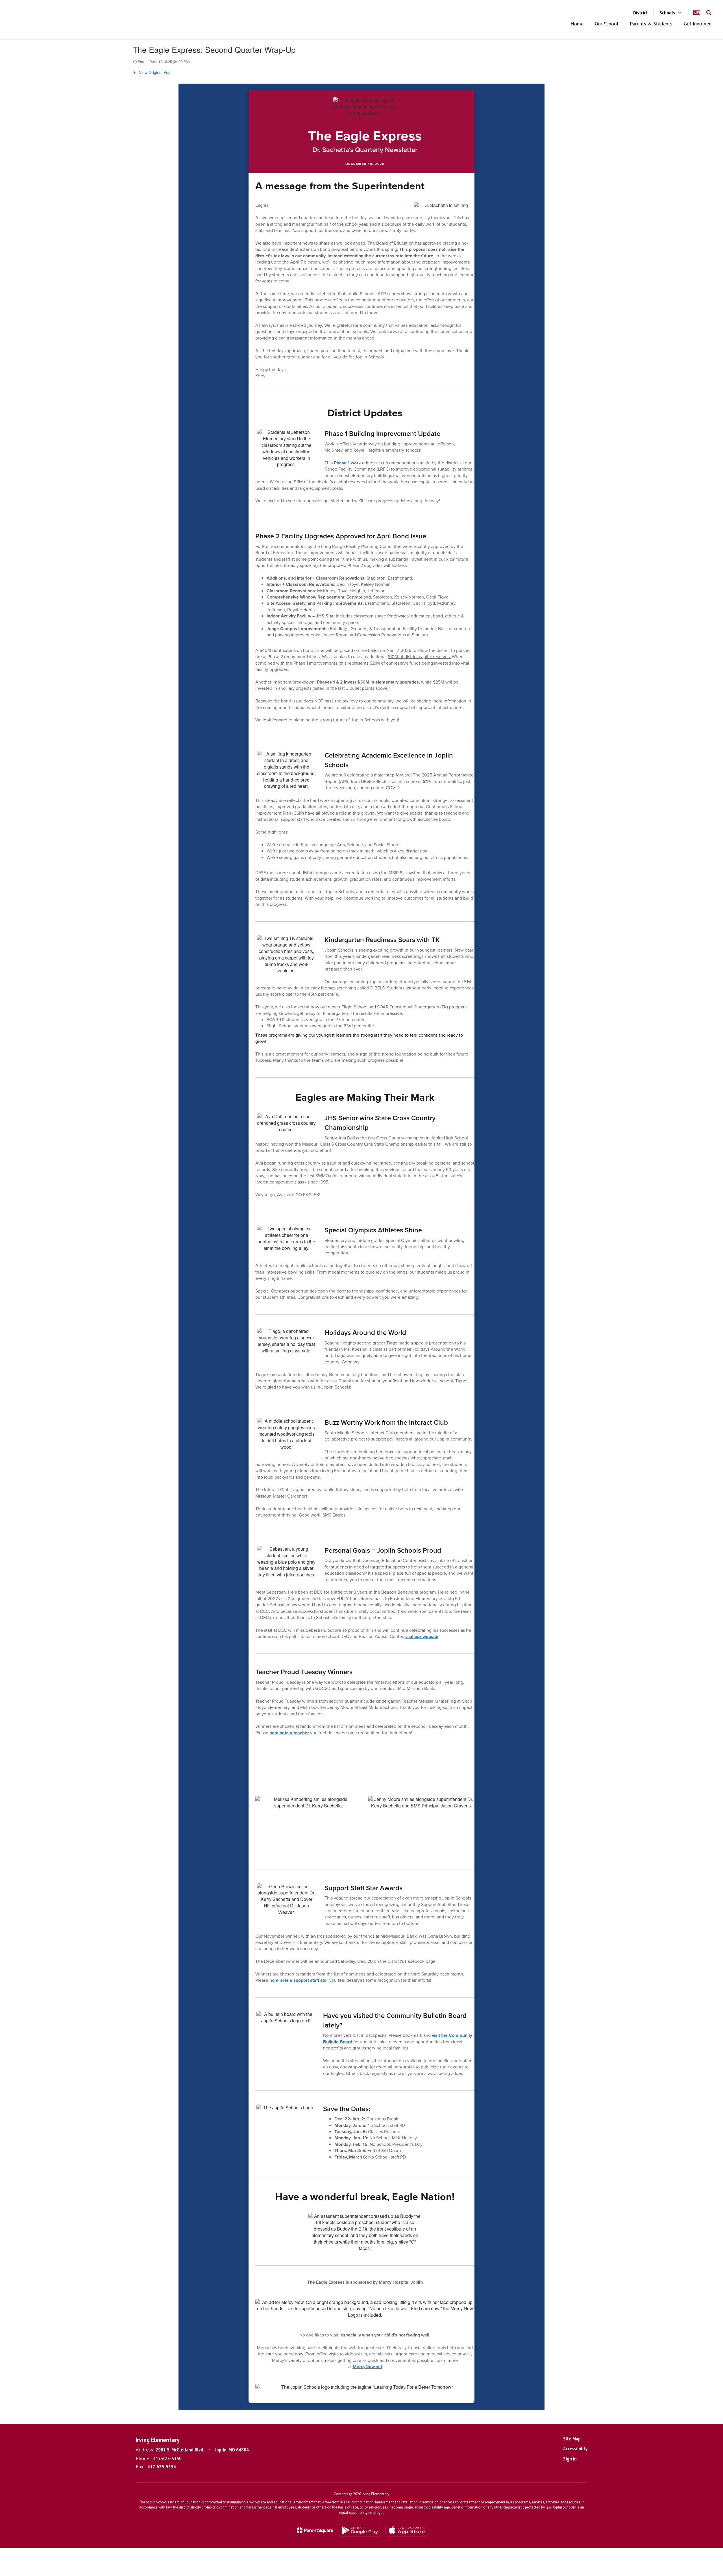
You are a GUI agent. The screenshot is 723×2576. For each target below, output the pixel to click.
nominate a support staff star (299, 1980)
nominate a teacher (289, 1733)
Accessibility (575, 2448)
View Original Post (155, 72)
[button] (670, 13)
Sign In (570, 2459)
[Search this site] (709, 13)
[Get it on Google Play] (360, 2530)
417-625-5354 (162, 2467)
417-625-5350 (167, 2458)
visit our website (422, 1636)
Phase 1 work (347, 463)
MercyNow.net (367, 2367)
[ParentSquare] (315, 2530)
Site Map (572, 2439)
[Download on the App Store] (407, 2530)
